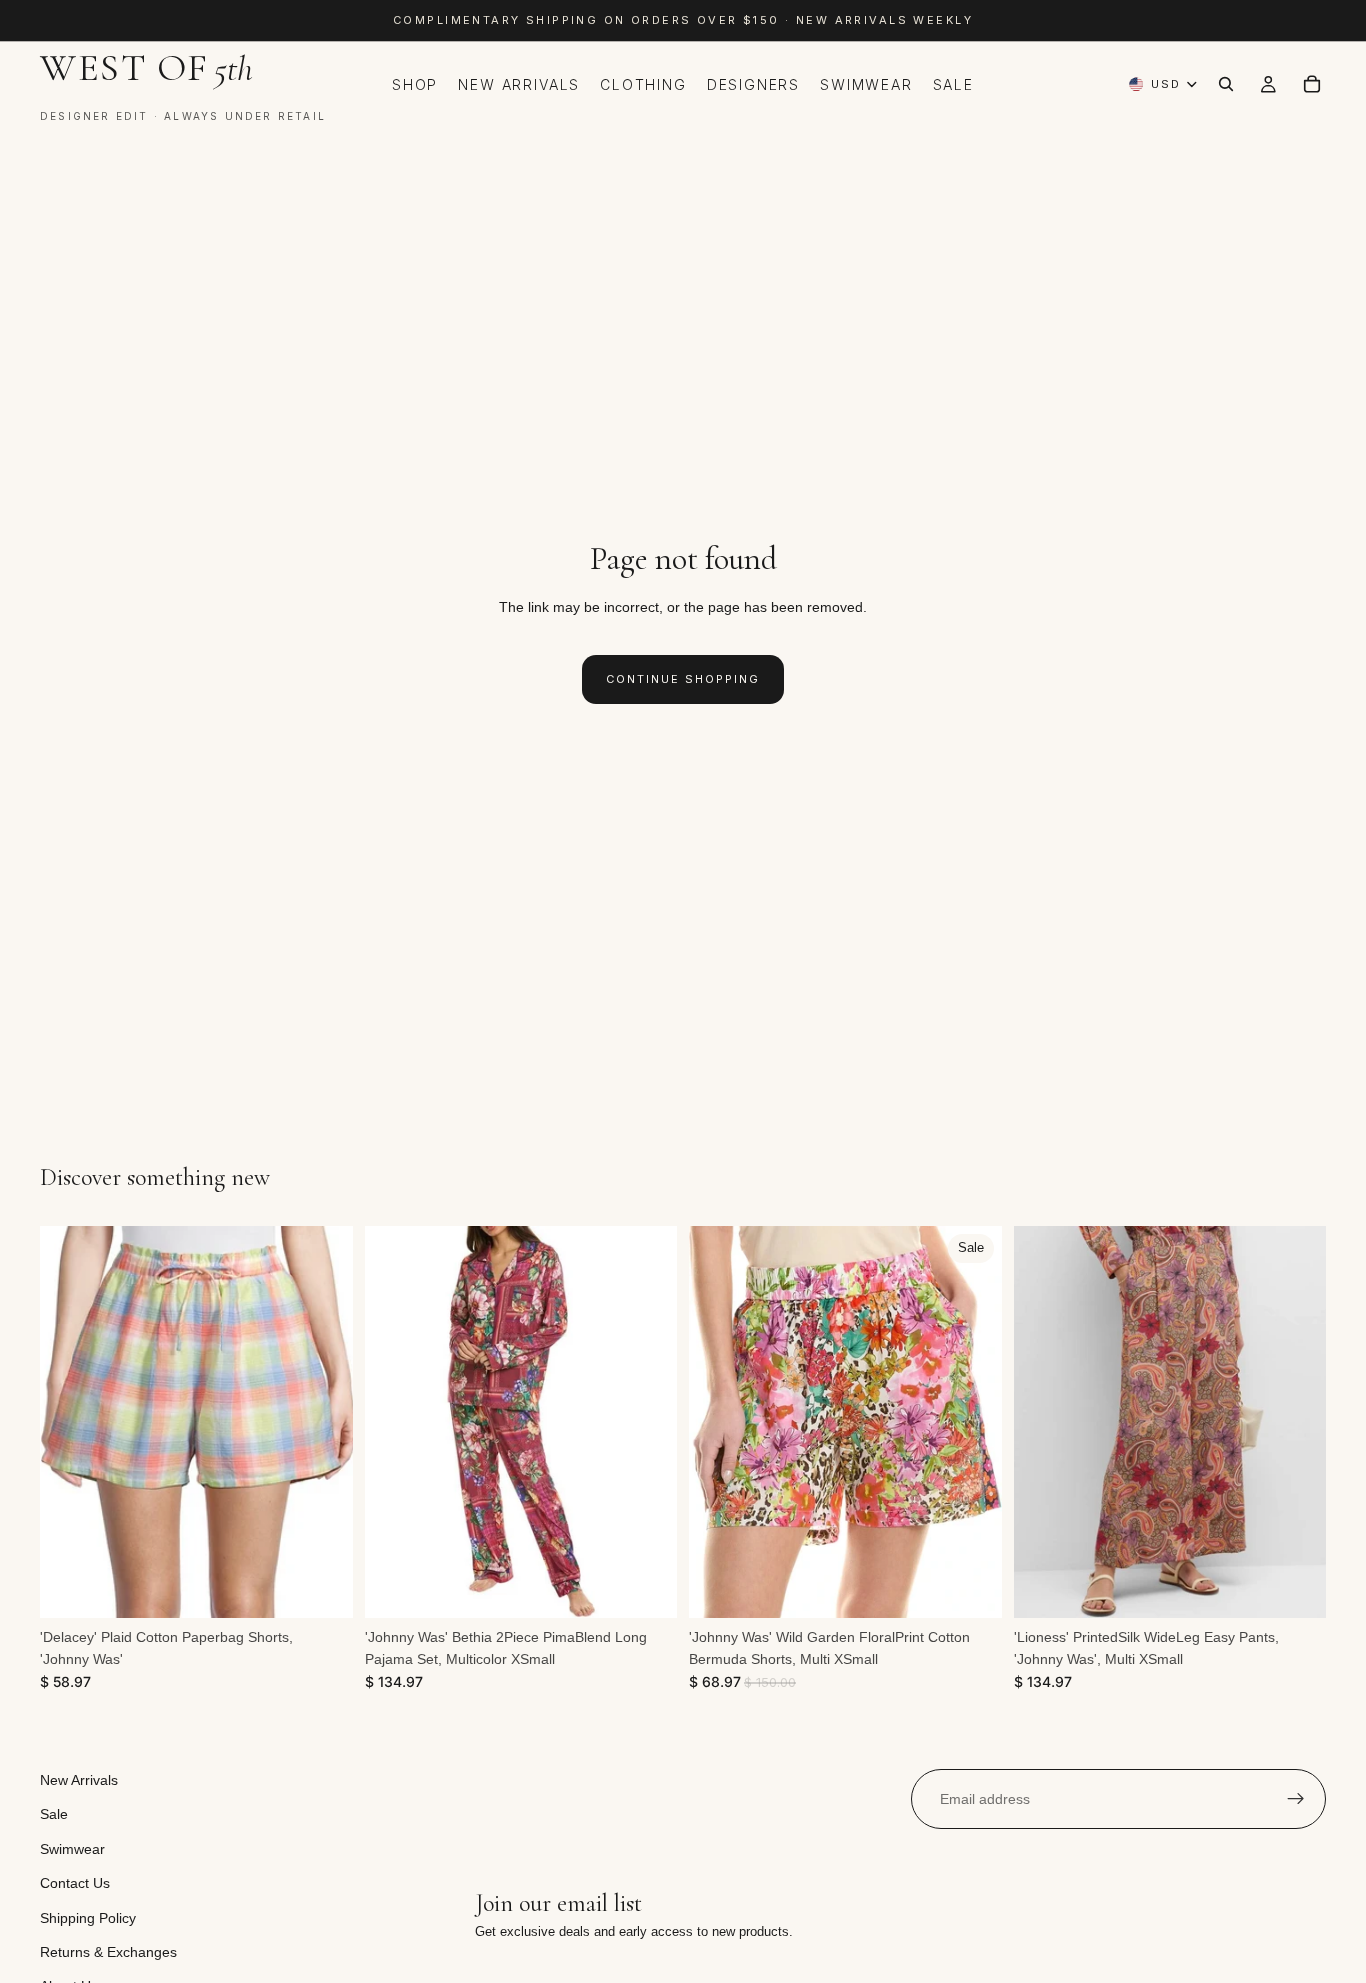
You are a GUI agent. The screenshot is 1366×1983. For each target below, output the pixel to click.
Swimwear (72, 1849)
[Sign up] (1296, 1799)
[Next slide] (323, 1422)
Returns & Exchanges (108, 1952)
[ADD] (646, 1587)
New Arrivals (79, 1780)
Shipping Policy (88, 1918)
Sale (54, 1815)
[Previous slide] (70, 1422)
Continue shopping (683, 679)
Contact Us (75, 1883)
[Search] (1226, 84)
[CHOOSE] (322, 1587)
